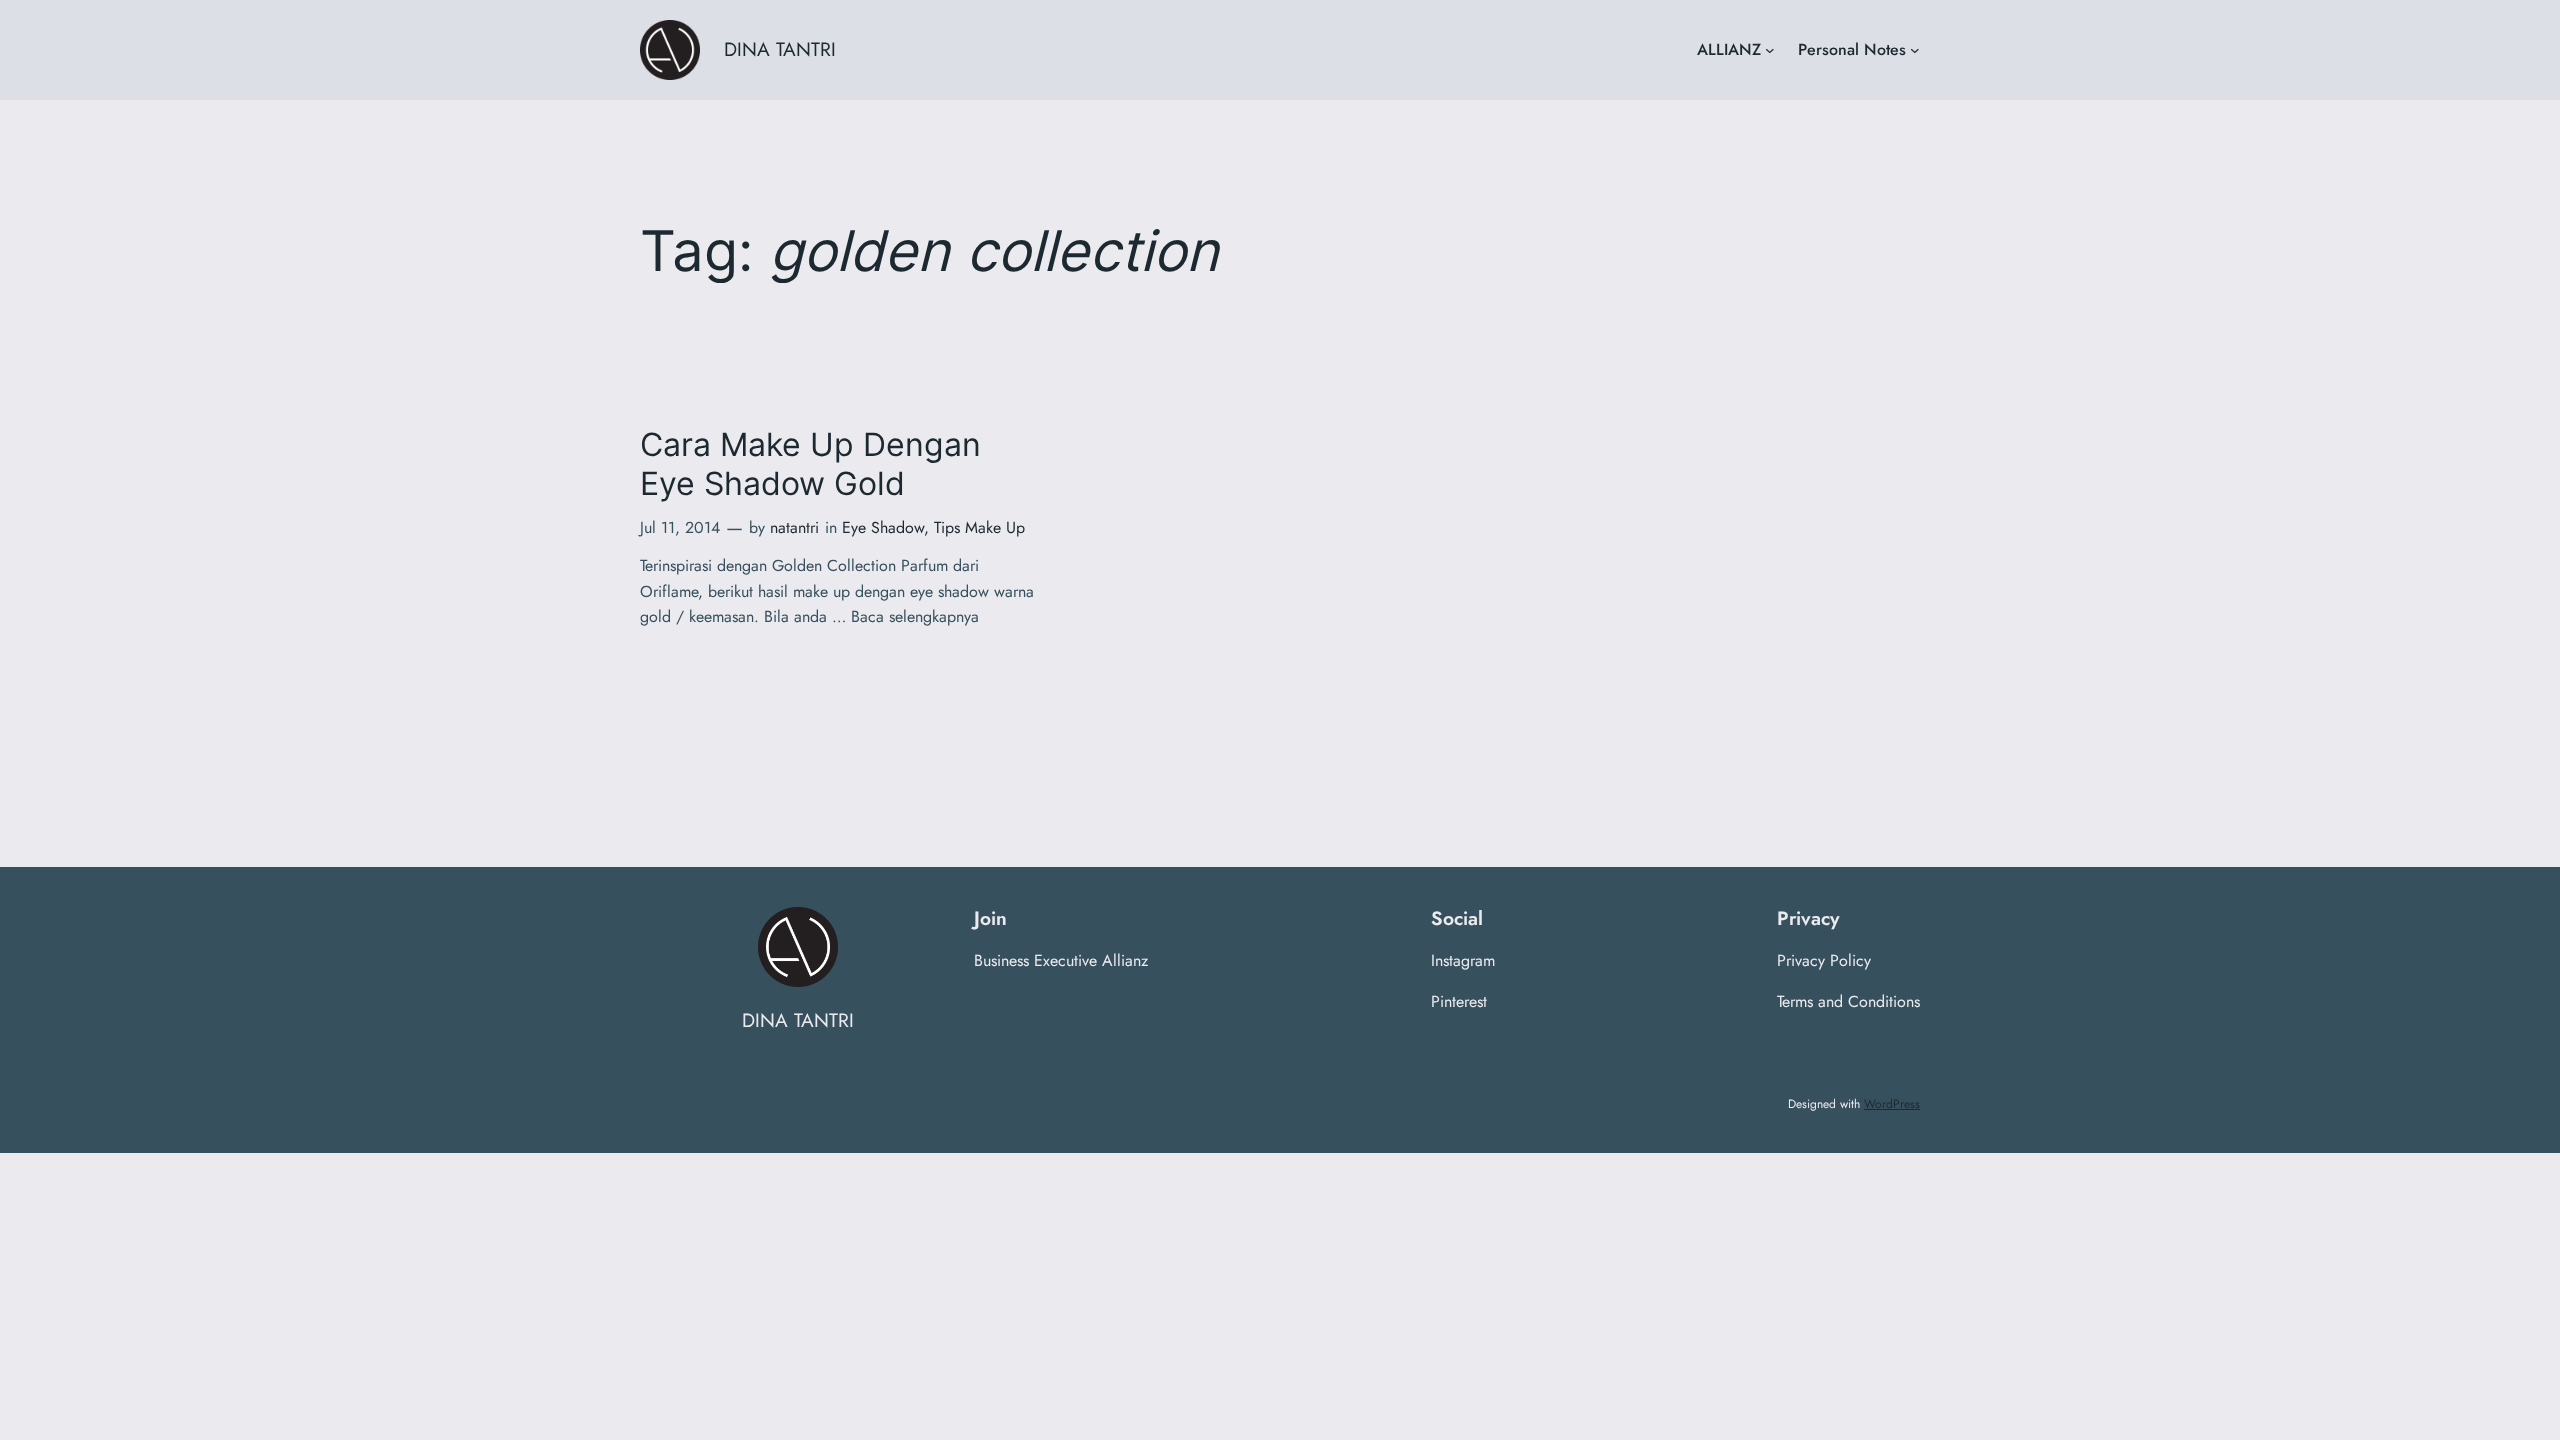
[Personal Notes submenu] (1915, 50)
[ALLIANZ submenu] (1770, 50)
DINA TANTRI (780, 49)
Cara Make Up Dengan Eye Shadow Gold (810, 464)
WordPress (1892, 1104)
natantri (794, 527)
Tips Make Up (979, 527)
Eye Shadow (883, 527)
